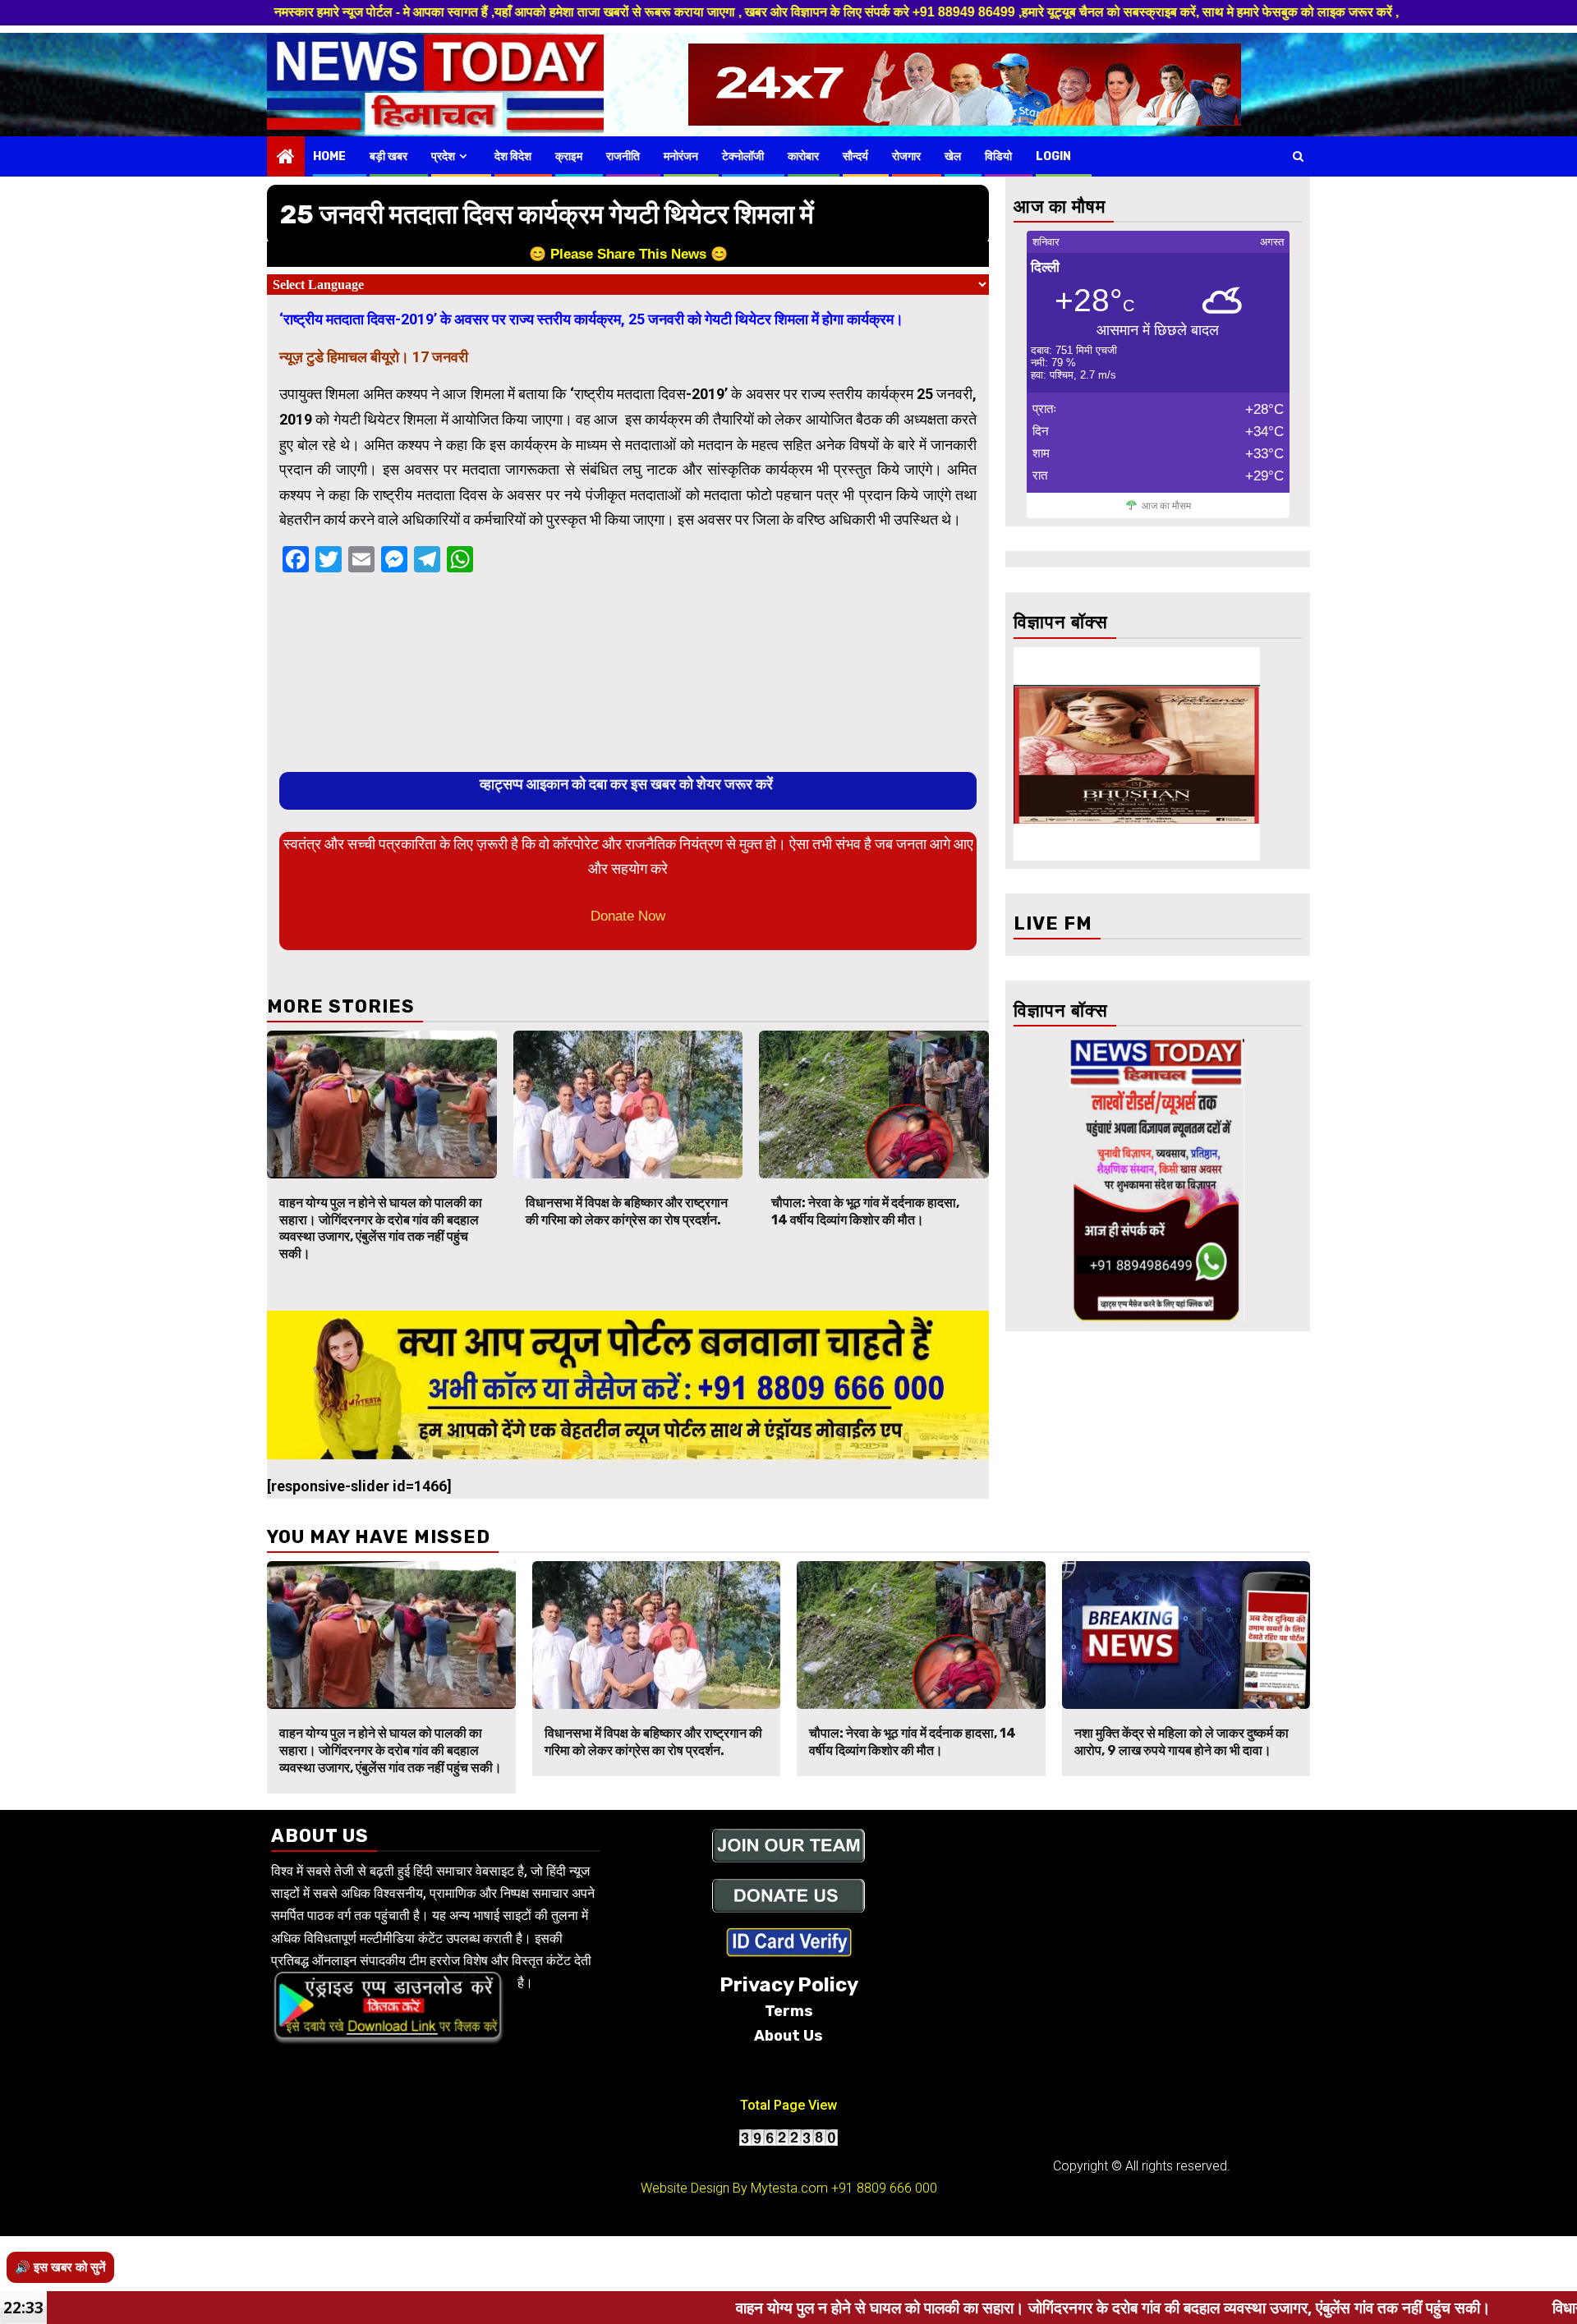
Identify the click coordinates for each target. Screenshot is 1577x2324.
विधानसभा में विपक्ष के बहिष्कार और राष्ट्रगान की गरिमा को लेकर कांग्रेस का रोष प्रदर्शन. (627, 1211)
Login (1053, 156)
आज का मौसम (1166, 506)
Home (329, 156)
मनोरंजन (681, 156)
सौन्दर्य (855, 156)
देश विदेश (513, 156)
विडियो (998, 156)
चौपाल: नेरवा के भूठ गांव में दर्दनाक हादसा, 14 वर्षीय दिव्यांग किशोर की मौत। (865, 1211)
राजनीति (623, 156)
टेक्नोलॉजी (743, 156)
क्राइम (569, 156)
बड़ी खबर (389, 156)
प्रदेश (443, 156)
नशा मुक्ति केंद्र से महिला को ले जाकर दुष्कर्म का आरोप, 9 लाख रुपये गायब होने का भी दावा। (1182, 1742)
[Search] (1298, 156)
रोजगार (906, 156)
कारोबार (803, 156)
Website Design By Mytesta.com (734, 2188)
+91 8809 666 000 (884, 2188)
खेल (953, 156)
